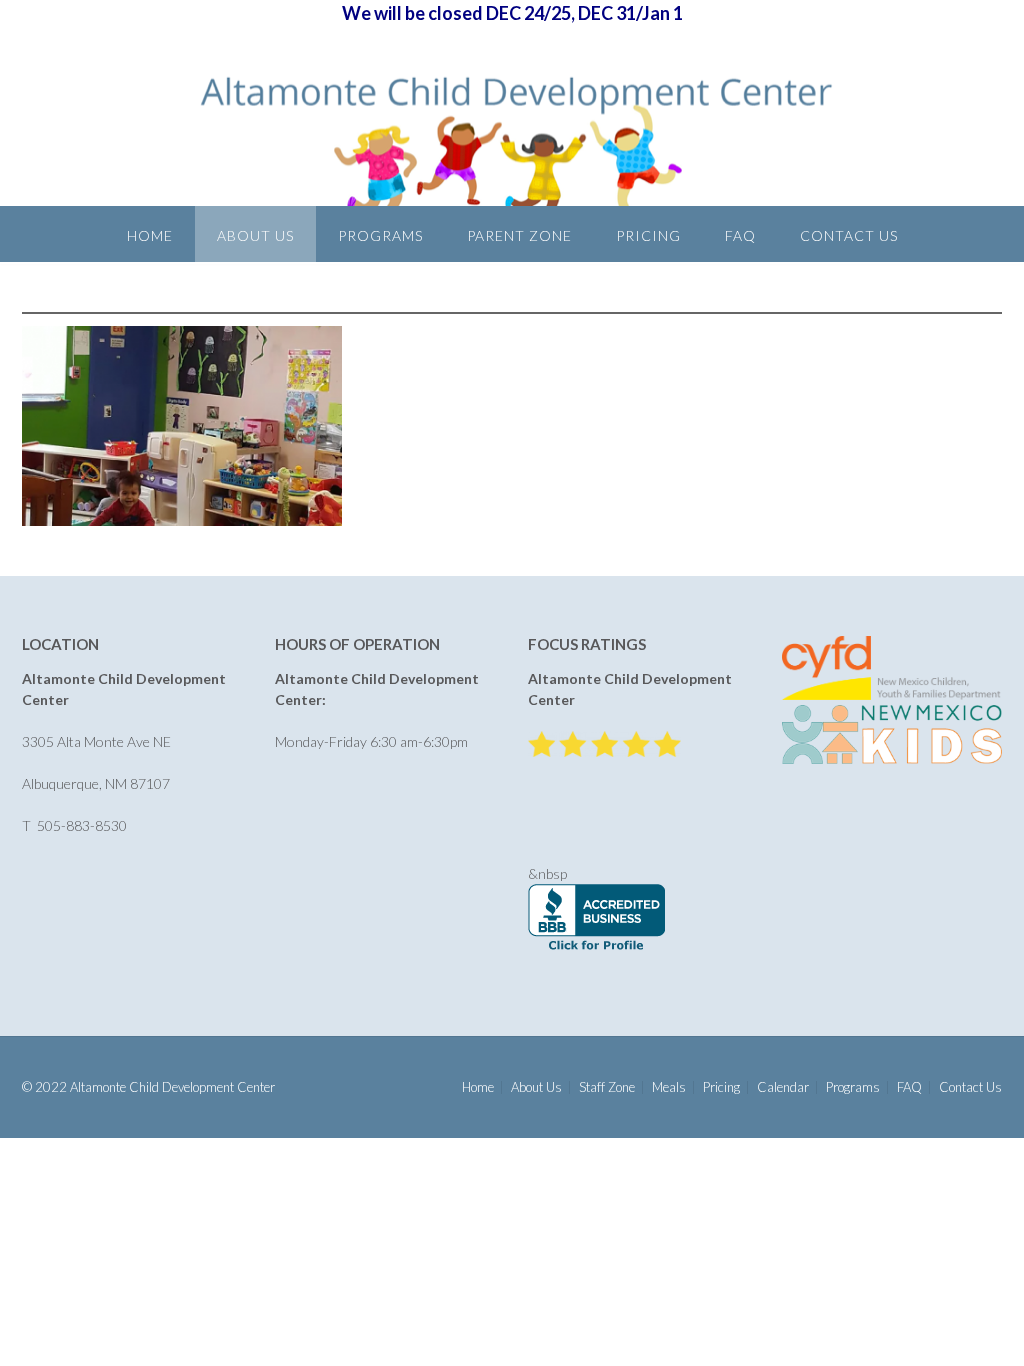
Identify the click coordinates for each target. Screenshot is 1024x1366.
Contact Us (849, 235)
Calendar (783, 1087)
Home (150, 235)
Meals (669, 1087)
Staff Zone (607, 1087)
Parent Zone (519, 235)
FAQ (740, 235)
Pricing (648, 235)
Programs (380, 235)
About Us (255, 235)
